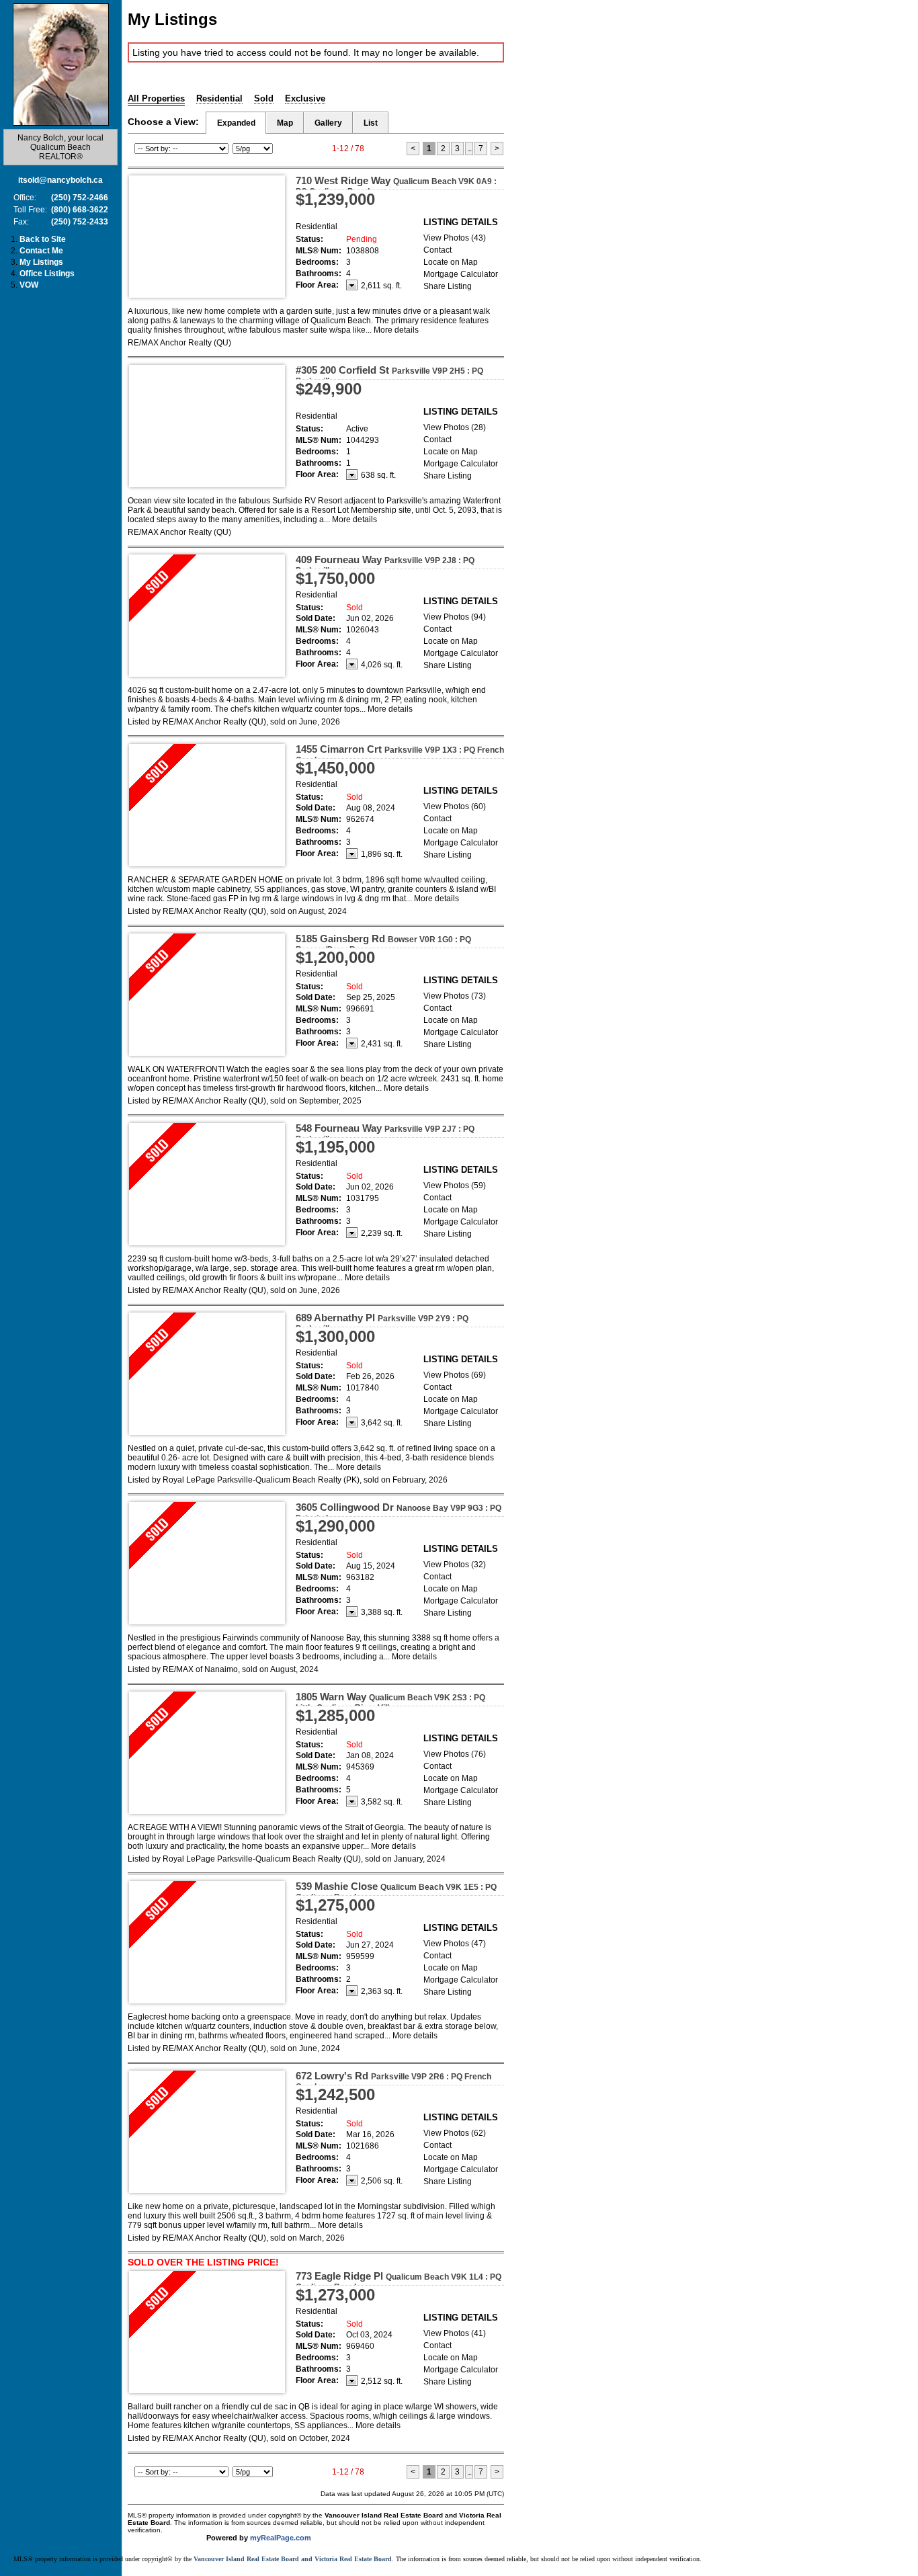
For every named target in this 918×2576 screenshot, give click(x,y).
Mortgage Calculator (461, 274)
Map (285, 123)
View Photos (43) (455, 238)
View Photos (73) (455, 996)
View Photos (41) (455, 2333)
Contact (437, 250)
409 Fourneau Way (385, 565)
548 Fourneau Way (385, 1133)
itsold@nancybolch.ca (60, 180)
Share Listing (448, 286)
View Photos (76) (455, 1754)
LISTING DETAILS (461, 222)
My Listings (41, 262)
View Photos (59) (455, 1186)
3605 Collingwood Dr (399, 1512)
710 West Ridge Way (396, 185)
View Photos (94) (455, 617)
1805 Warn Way (390, 1702)
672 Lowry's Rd (393, 2081)
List (371, 123)
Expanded (236, 123)
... (469, 149)
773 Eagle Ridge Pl (399, 2281)
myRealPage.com (281, 2538)
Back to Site (43, 239)
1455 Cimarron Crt (400, 754)
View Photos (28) (455, 427)
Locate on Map (451, 262)
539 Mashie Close (396, 1891)
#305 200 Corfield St (389, 375)
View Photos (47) (455, 1944)
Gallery (328, 123)
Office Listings (47, 274)
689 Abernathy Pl (382, 1323)
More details (396, 330)
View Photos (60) (455, 806)
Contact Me (41, 251)
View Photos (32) (455, 1565)
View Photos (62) (455, 2133)
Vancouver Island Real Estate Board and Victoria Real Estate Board (293, 2559)
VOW (29, 285)
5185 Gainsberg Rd (383, 944)
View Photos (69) (455, 1375)
